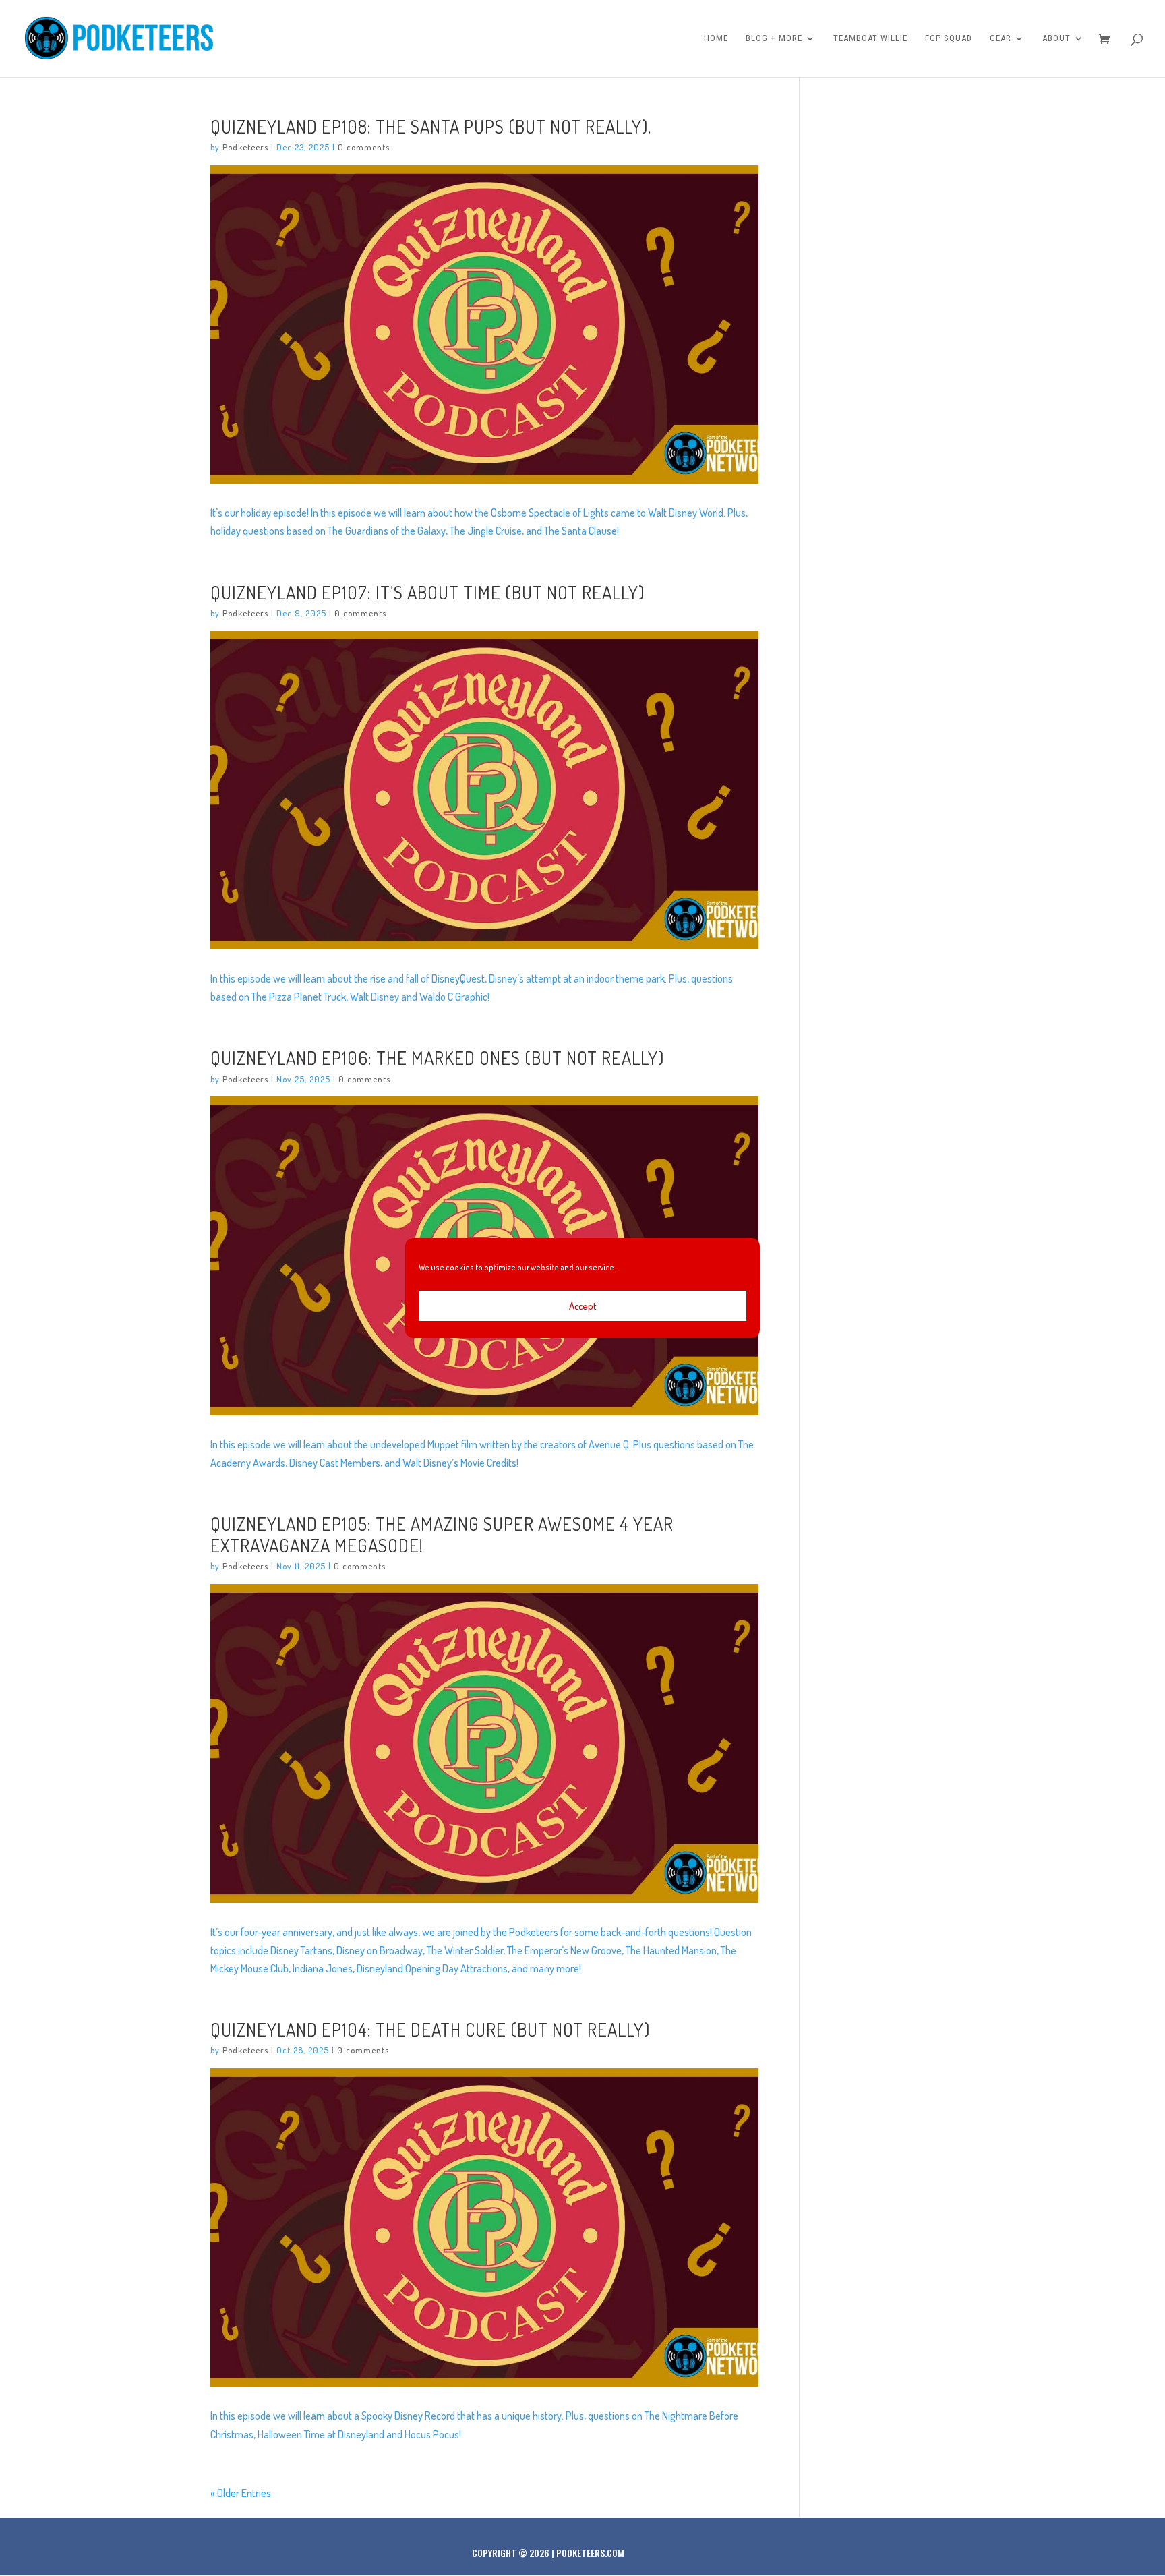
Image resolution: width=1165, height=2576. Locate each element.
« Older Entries (241, 2493)
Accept (583, 1306)
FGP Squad (949, 38)
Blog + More (774, 38)
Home (716, 38)
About (1056, 38)
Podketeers (245, 147)
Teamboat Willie (870, 38)
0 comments (364, 147)
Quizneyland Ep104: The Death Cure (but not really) (430, 2029)
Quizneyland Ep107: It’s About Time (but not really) (427, 592)
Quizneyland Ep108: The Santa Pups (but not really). (431, 126)
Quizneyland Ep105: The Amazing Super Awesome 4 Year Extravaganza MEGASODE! (442, 1534)
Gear (1000, 38)
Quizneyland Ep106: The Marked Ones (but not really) (437, 1057)
